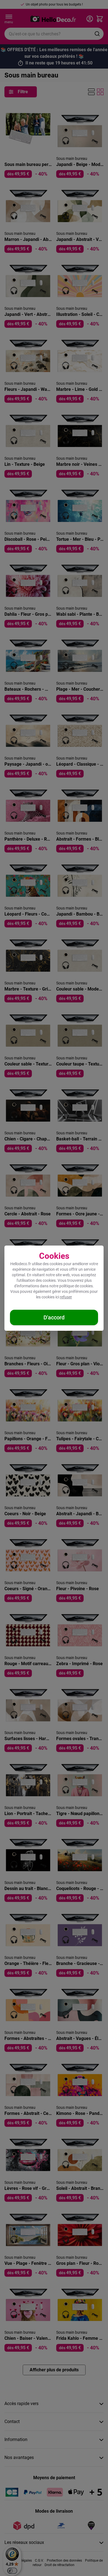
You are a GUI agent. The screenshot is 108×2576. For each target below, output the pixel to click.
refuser (66, 1297)
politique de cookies (76, 1286)
